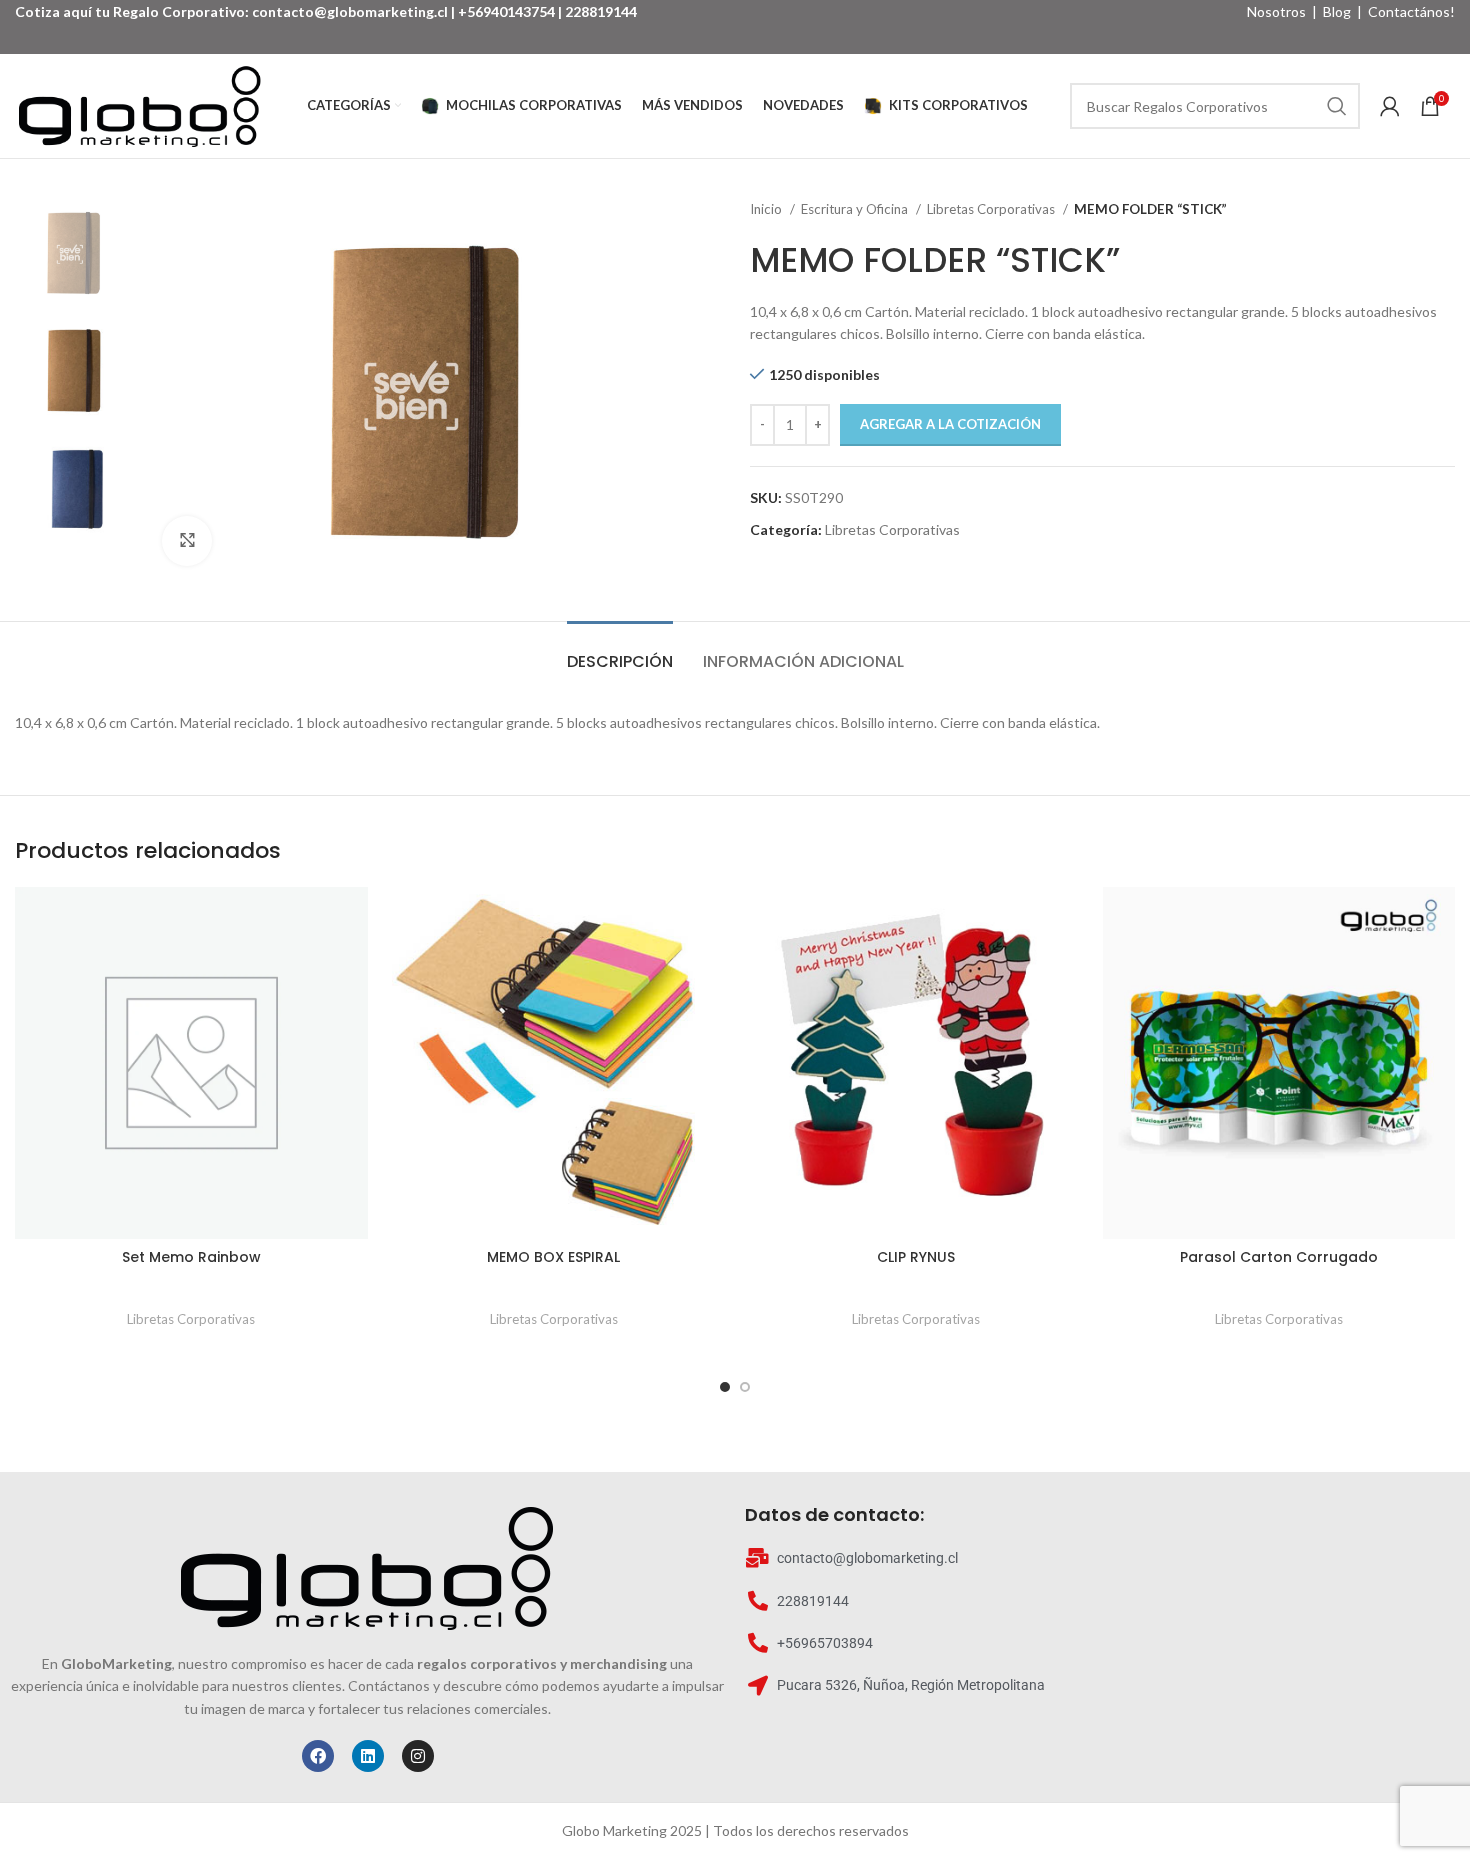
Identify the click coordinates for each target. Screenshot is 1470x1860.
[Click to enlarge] (187, 541)
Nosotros (1276, 11)
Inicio (767, 209)
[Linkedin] (368, 1756)
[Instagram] (418, 1756)
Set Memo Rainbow (191, 1257)
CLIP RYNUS (916, 1257)
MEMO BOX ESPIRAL (553, 1257)
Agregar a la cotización (950, 424)
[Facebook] (318, 1756)
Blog (1337, 11)
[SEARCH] (1337, 106)
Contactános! (1411, 11)
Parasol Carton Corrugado (1279, 1257)
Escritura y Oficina (856, 209)
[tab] (620, 651)
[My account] (1390, 106)
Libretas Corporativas (992, 209)
